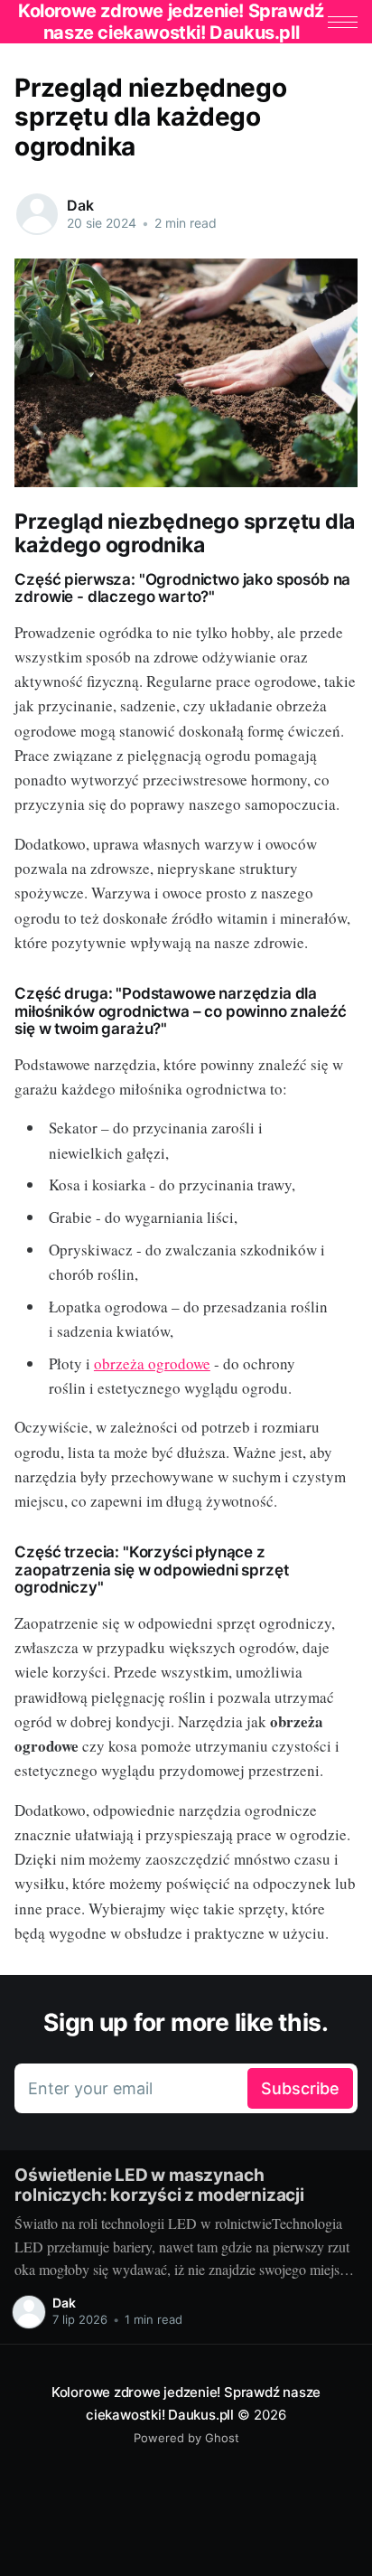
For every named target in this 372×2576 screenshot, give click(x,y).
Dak (80, 205)
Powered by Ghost (186, 2438)
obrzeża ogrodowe (152, 1363)
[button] (343, 22)
